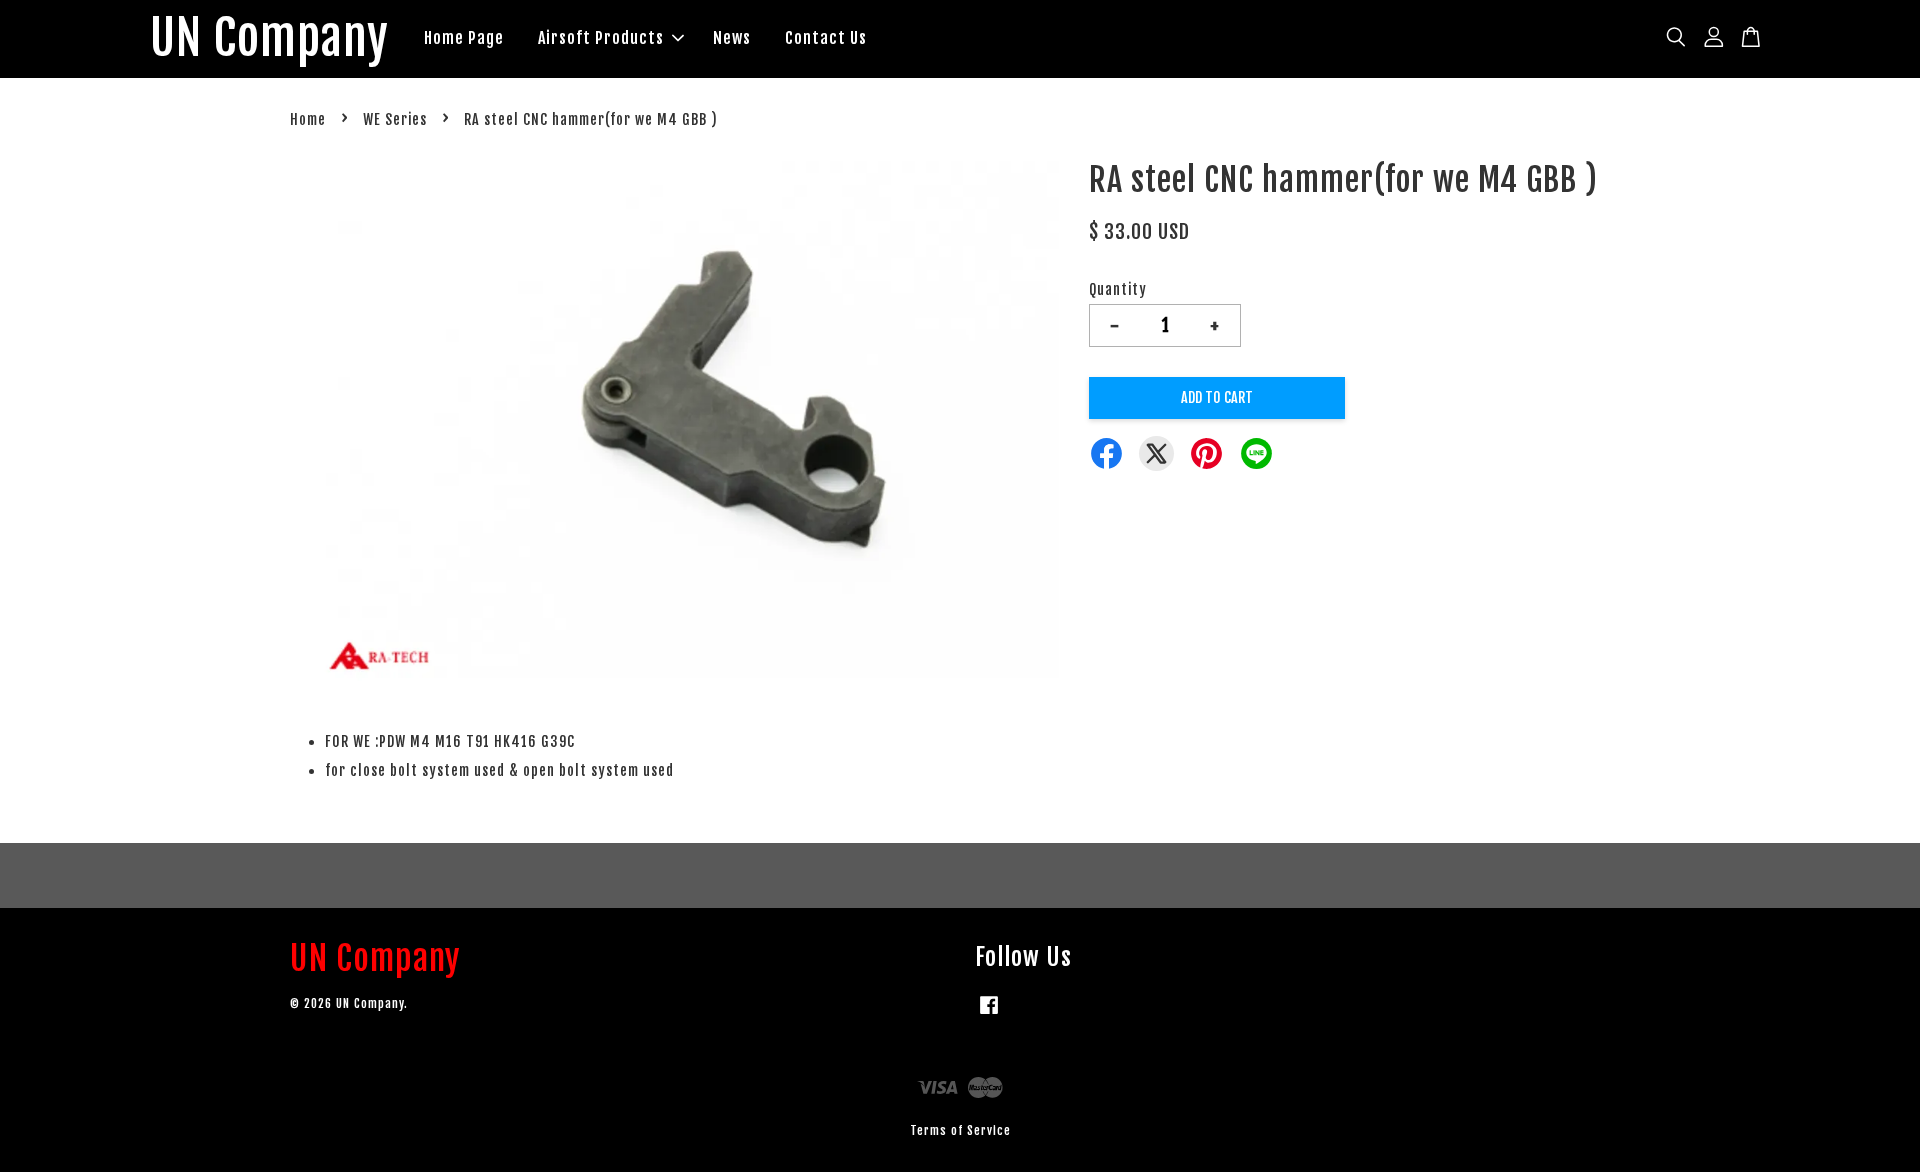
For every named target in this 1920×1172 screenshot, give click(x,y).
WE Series (395, 119)
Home (308, 119)
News (732, 38)
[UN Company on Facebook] (989, 1014)
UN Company (269, 39)
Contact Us (826, 38)
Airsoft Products (601, 38)
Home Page (464, 38)
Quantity (1118, 289)
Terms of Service (960, 1130)
